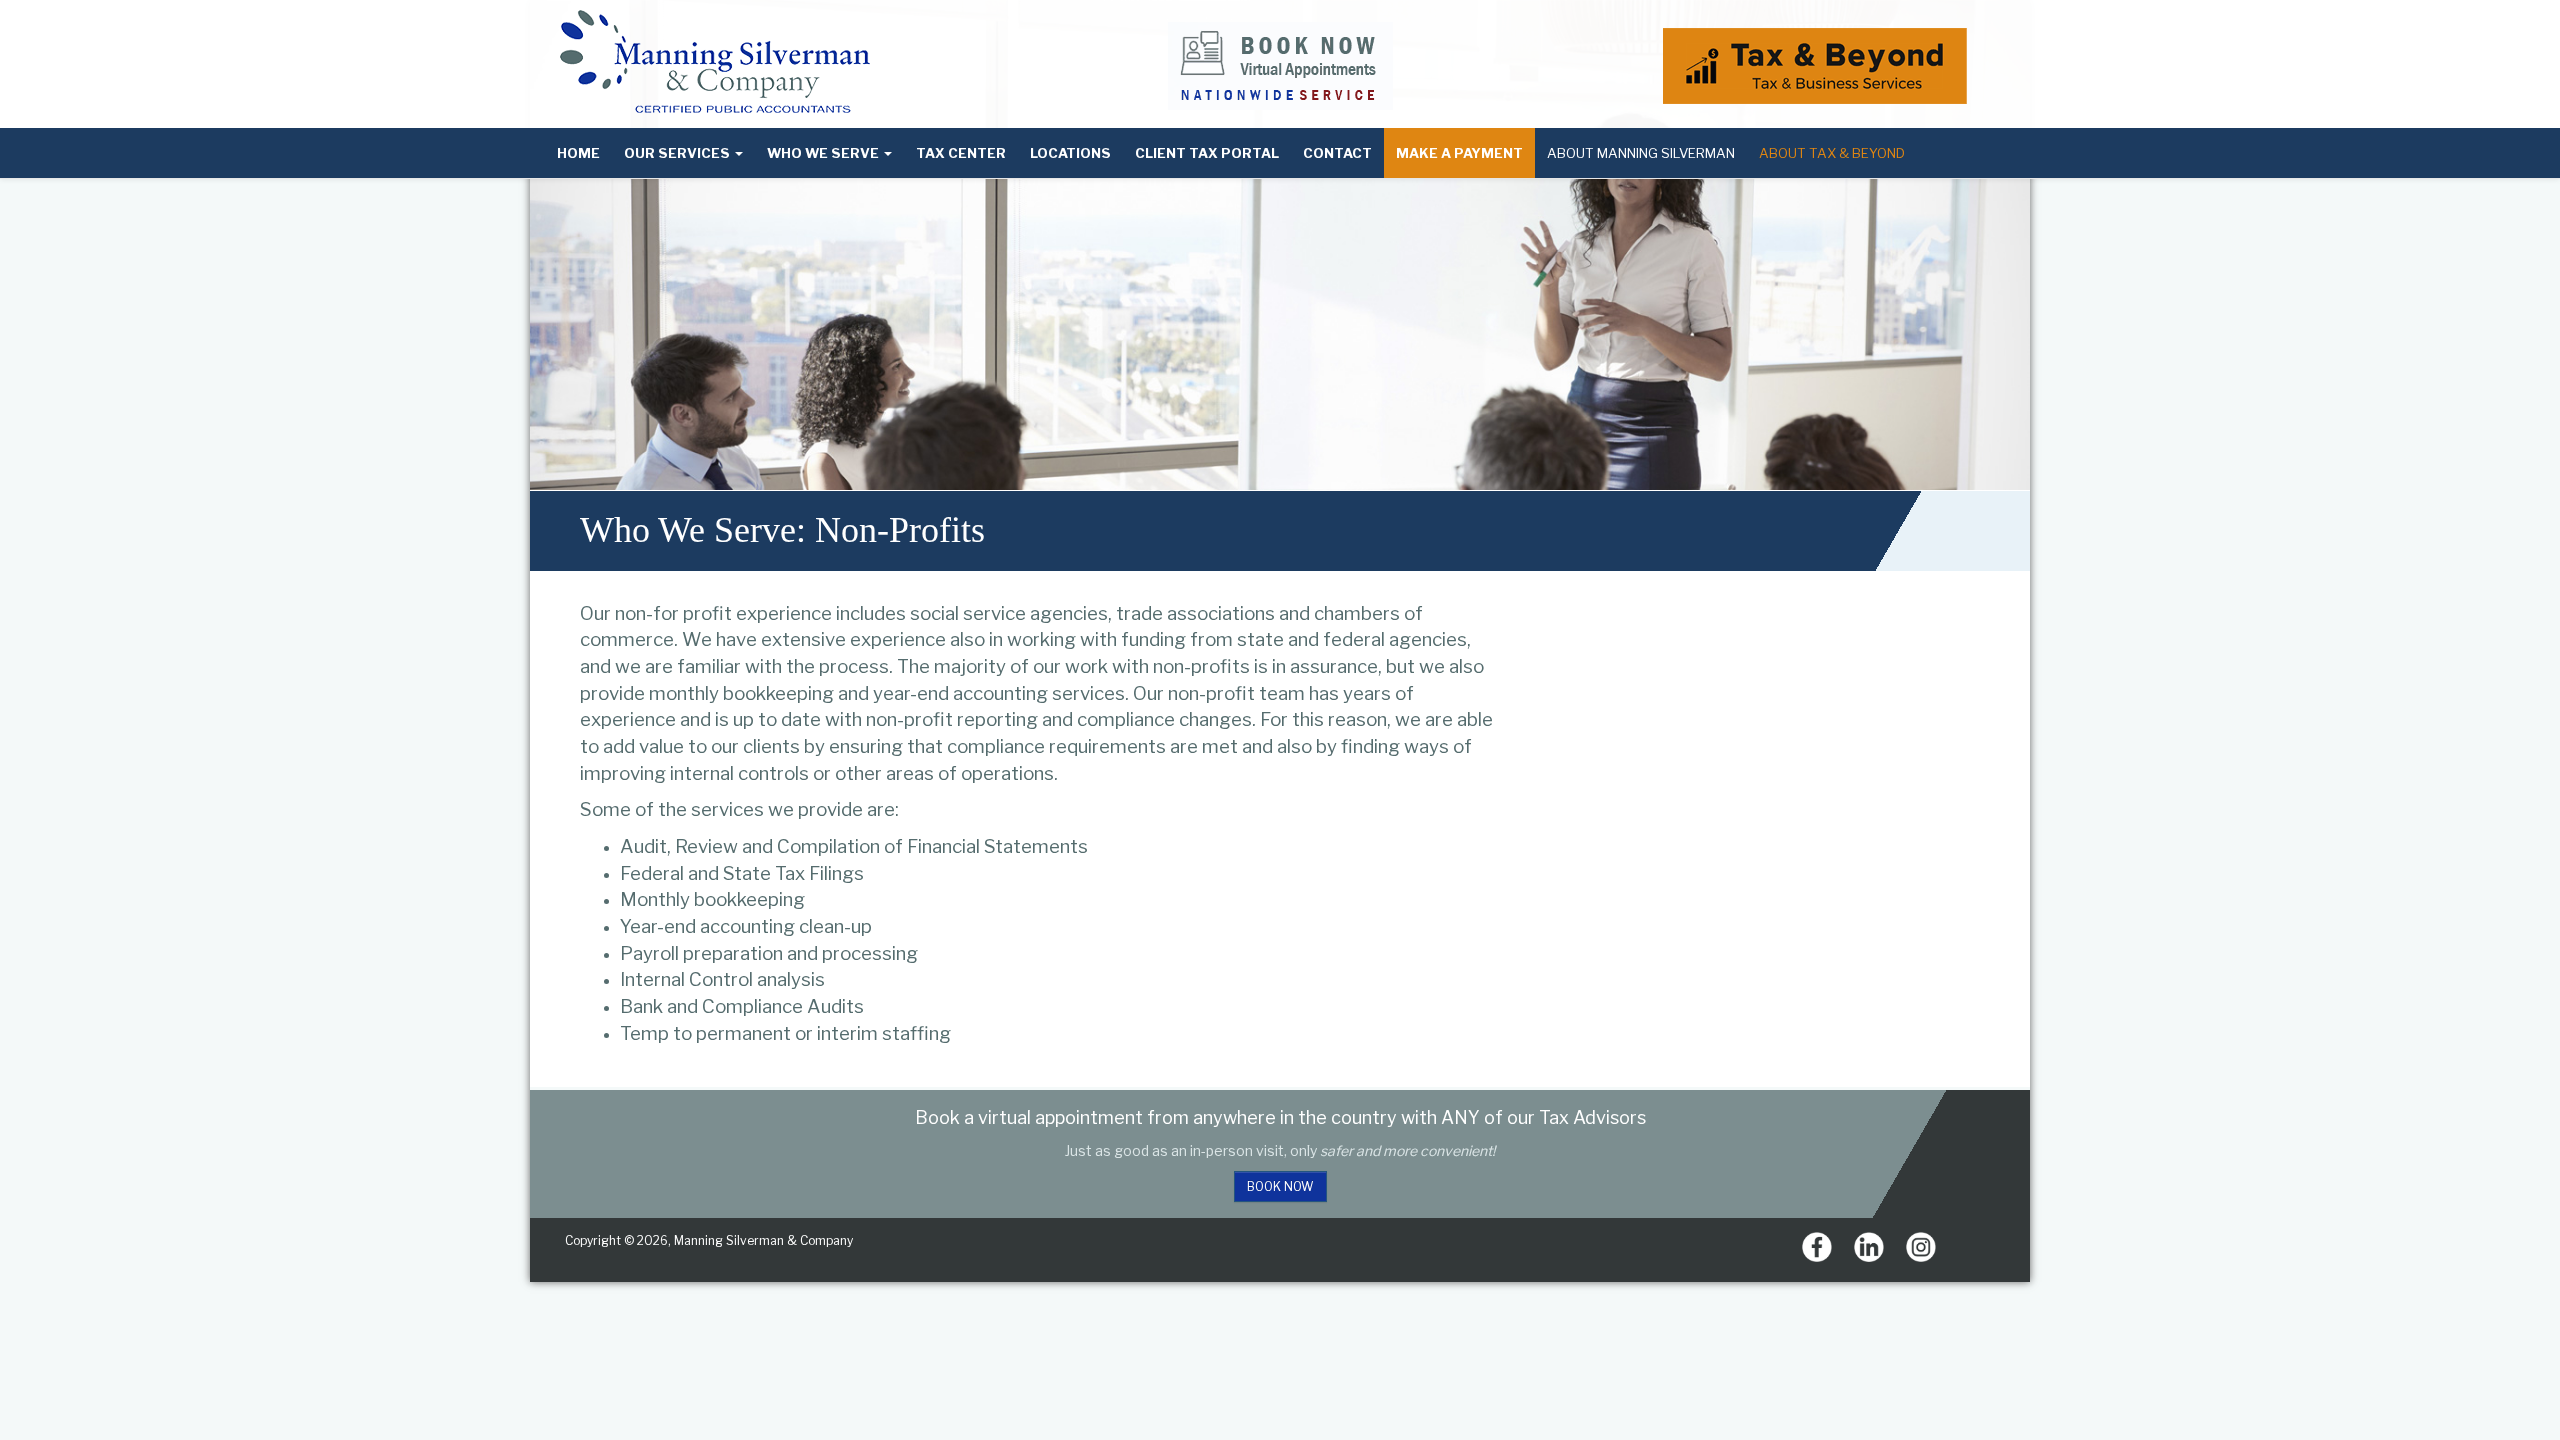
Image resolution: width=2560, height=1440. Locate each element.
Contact (1337, 153)
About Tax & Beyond (1832, 153)
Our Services (678, 153)
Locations (1070, 153)
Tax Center (961, 153)
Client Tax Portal (1207, 153)
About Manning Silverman (1641, 153)
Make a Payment (1459, 153)
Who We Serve (824, 153)
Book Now (1280, 1186)
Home (578, 153)
